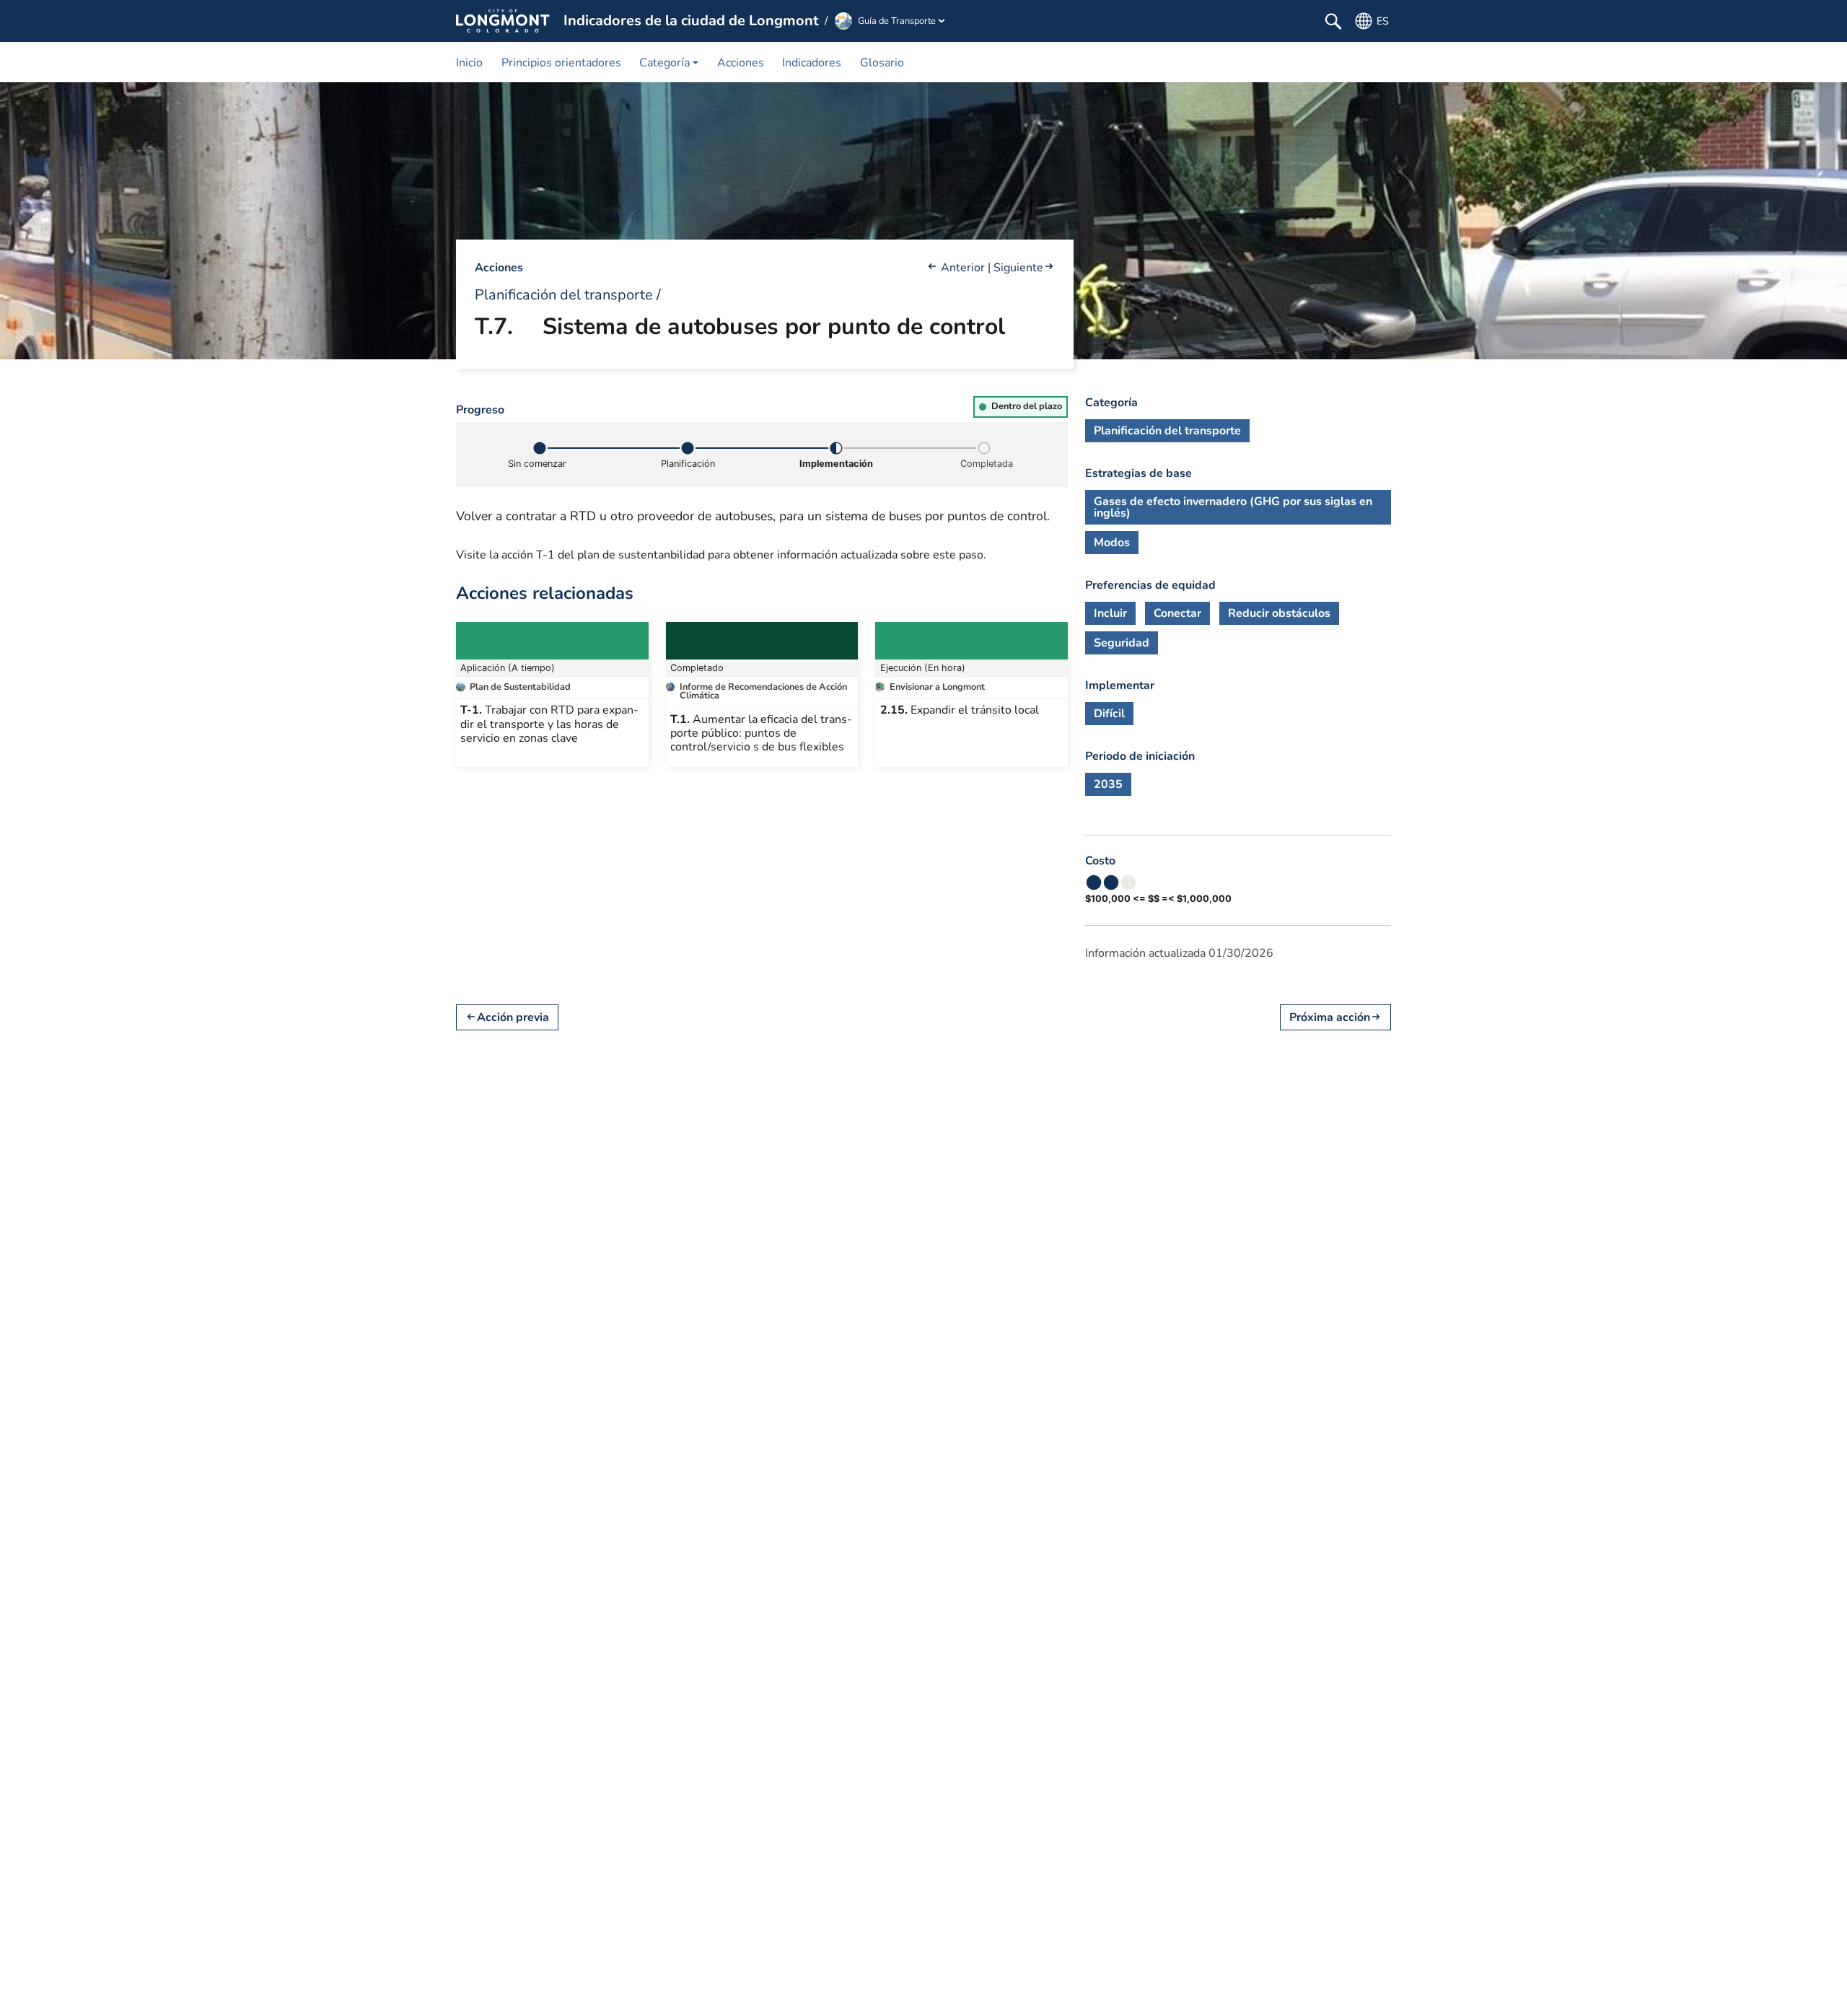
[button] (669, 62)
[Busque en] (1333, 21)
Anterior (963, 268)
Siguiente (1018, 268)
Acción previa (513, 1018)
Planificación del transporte (564, 295)
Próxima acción (1330, 1018)
